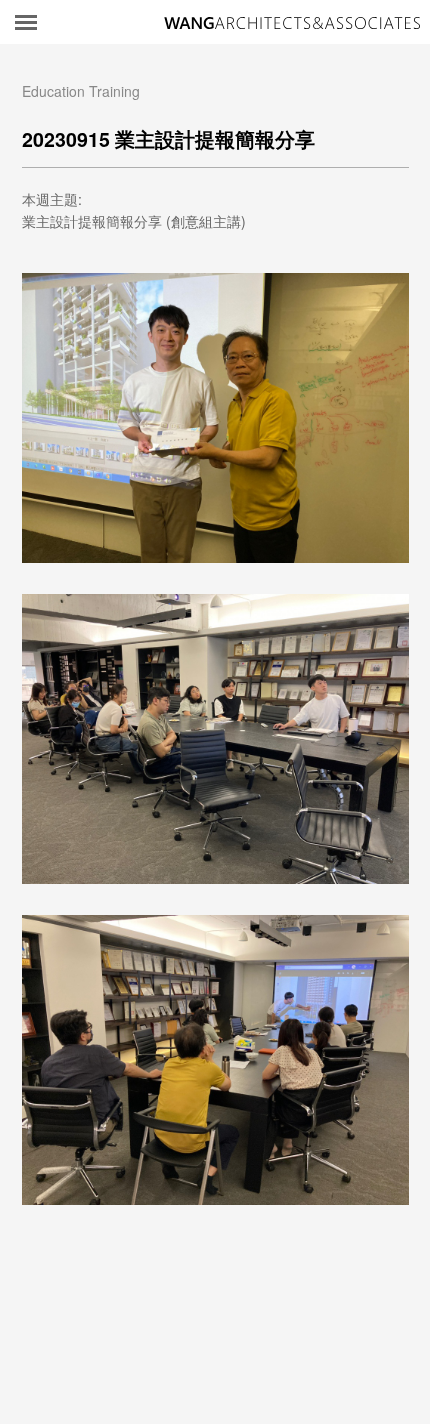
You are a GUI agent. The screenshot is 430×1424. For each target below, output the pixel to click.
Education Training (81, 91)
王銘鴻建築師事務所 (292, 23)
